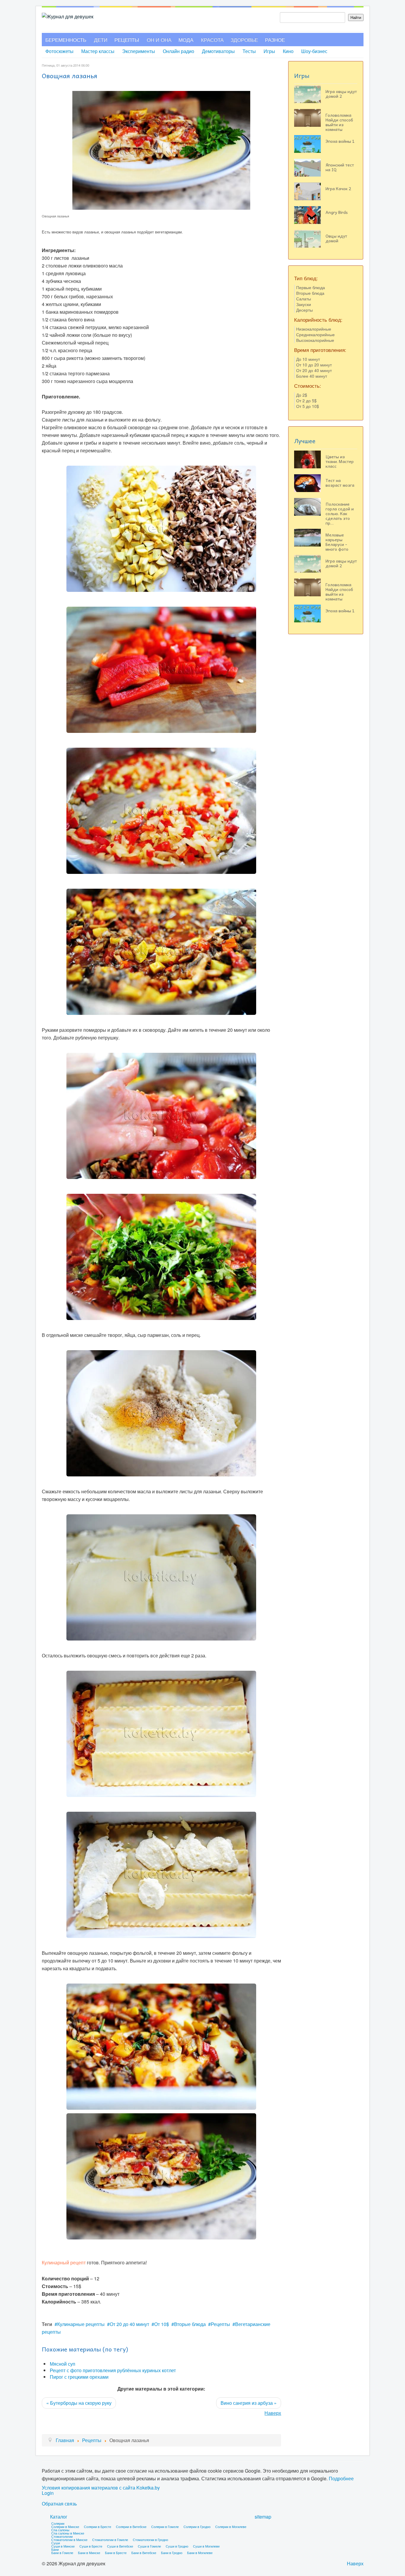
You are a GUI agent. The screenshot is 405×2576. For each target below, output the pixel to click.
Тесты (249, 51)
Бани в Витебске (144, 2553)
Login (48, 2493)
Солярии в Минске (65, 2527)
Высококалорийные (315, 340)
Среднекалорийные (315, 334)
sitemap (263, 2517)
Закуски (304, 304)
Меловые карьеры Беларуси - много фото (337, 542)
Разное (275, 40)
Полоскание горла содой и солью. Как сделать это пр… (340, 513)
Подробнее (341, 2478)
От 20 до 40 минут (129, 2324)
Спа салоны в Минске (68, 2533)
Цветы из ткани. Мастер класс (340, 461)
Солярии (58, 2523)
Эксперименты (139, 51)
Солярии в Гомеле (165, 2527)
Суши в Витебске (120, 2546)
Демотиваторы (218, 51)
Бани (55, 2549)
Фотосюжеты (59, 51)
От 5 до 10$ (308, 406)
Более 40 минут (312, 376)
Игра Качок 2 (338, 188)
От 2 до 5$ (306, 401)
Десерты (304, 310)
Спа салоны (60, 2530)
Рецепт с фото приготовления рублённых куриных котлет (113, 2370)
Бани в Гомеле (62, 2553)
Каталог (59, 2517)
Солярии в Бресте (98, 2527)
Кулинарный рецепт (64, 2262)
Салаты (304, 299)
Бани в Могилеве (200, 2553)
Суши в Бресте (91, 2546)
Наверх (273, 2413)
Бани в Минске (89, 2553)
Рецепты (127, 40)
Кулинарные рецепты (81, 2324)
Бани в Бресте (116, 2553)
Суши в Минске (63, 2546)
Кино (288, 51)
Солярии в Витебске (131, 2527)
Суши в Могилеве (206, 2546)
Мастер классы (98, 51)
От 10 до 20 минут (314, 365)
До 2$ (302, 395)
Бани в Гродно (172, 2553)
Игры (269, 51)
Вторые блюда (190, 2324)
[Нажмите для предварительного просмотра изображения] (161, 149)
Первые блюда (311, 287)
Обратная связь (59, 2504)
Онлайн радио (178, 51)
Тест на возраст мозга (340, 483)
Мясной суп (63, 2364)
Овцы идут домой (336, 238)
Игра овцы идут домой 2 (341, 94)
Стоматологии (62, 2536)
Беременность (66, 40)
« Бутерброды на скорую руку (79, 2403)
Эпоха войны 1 (340, 141)
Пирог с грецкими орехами (79, 2377)
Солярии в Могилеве (231, 2527)
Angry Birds (337, 212)
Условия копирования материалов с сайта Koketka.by (101, 2488)
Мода (186, 40)
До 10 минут (308, 359)
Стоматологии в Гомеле (110, 2540)
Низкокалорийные (314, 329)
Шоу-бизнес (314, 51)
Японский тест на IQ (340, 167)
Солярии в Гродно (197, 2527)
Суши (56, 2543)
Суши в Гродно (177, 2546)
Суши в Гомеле (149, 2546)
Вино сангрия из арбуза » (249, 2403)
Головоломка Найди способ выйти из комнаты (339, 122)
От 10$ (162, 2324)
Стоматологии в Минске (69, 2540)
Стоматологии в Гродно (150, 2540)
